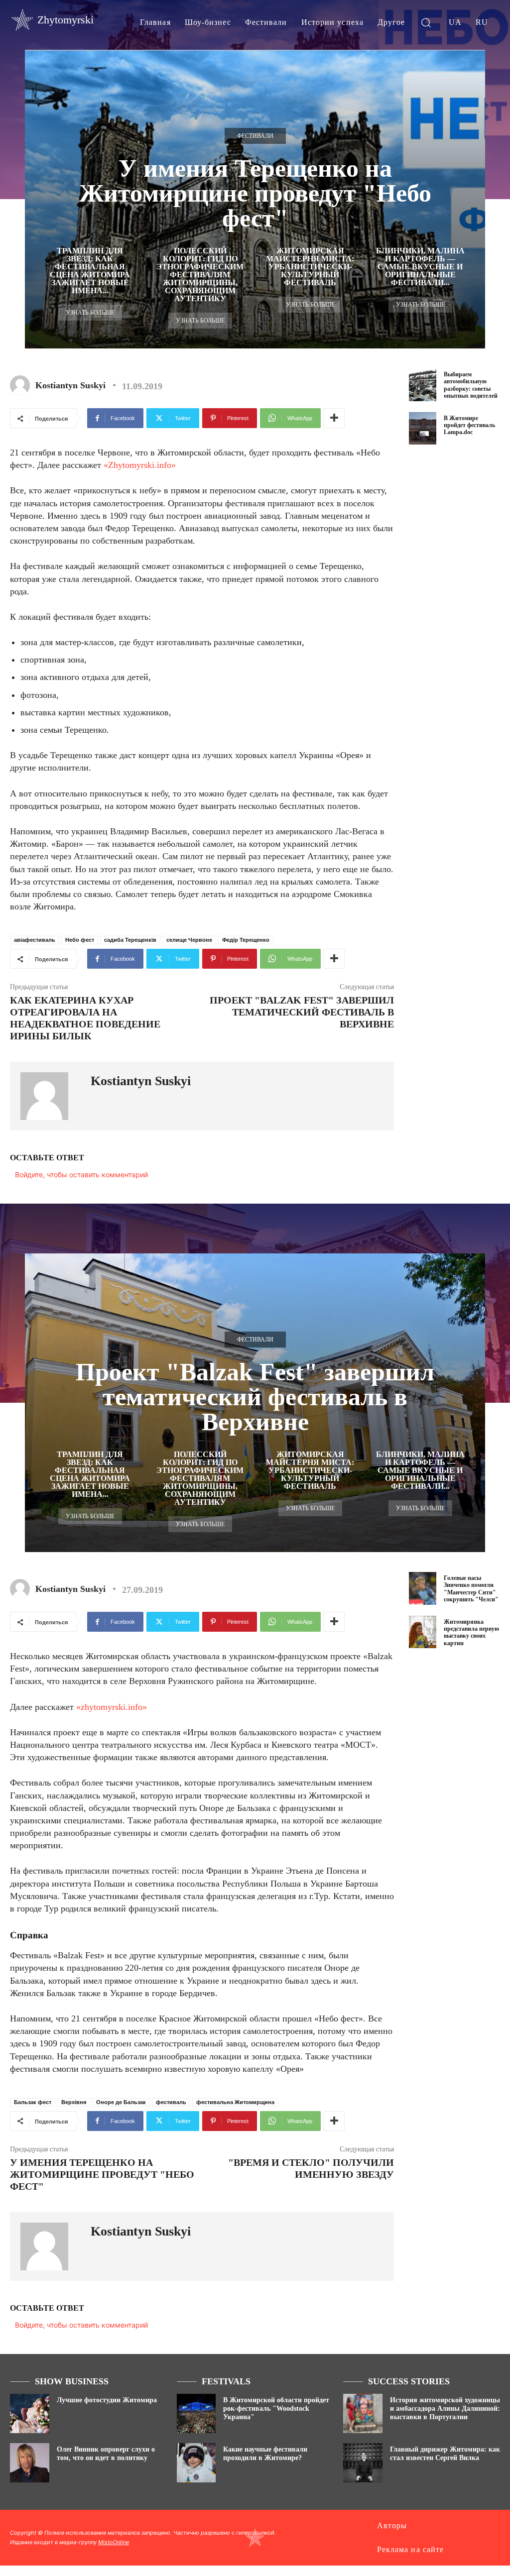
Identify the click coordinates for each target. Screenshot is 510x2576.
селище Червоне (189, 940)
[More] (334, 418)
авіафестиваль (35, 940)
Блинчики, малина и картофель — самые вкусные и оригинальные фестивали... (420, 267)
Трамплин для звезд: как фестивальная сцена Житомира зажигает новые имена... (90, 271)
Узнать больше (90, 313)
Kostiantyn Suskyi (70, 385)
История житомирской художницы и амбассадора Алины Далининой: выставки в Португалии (445, 2408)
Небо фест (80, 940)
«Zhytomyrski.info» (140, 465)
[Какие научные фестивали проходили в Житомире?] (196, 2463)
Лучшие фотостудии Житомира (107, 2400)
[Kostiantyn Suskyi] (22, 385)
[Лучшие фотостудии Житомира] (30, 2413)
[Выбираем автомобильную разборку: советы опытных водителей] (423, 385)
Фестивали (255, 136)
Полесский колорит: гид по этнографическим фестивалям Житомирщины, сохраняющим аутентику (200, 275)
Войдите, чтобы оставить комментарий (81, 1175)
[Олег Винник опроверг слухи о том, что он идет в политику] (30, 2463)
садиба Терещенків (130, 940)
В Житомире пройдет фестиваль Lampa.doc (469, 425)
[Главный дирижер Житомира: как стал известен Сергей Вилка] (363, 2463)
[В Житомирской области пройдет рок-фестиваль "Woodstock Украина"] (196, 2413)
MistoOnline (114, 2542)
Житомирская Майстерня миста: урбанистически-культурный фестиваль (310, 267)
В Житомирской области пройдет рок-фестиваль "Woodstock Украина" (276, 2408)
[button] (426, 22)
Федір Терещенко (246, 940)
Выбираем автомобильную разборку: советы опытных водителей (471, 385)
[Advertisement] (459, 616)
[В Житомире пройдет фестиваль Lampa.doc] (423, 429)
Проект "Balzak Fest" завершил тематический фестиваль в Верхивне (302, 1012)
